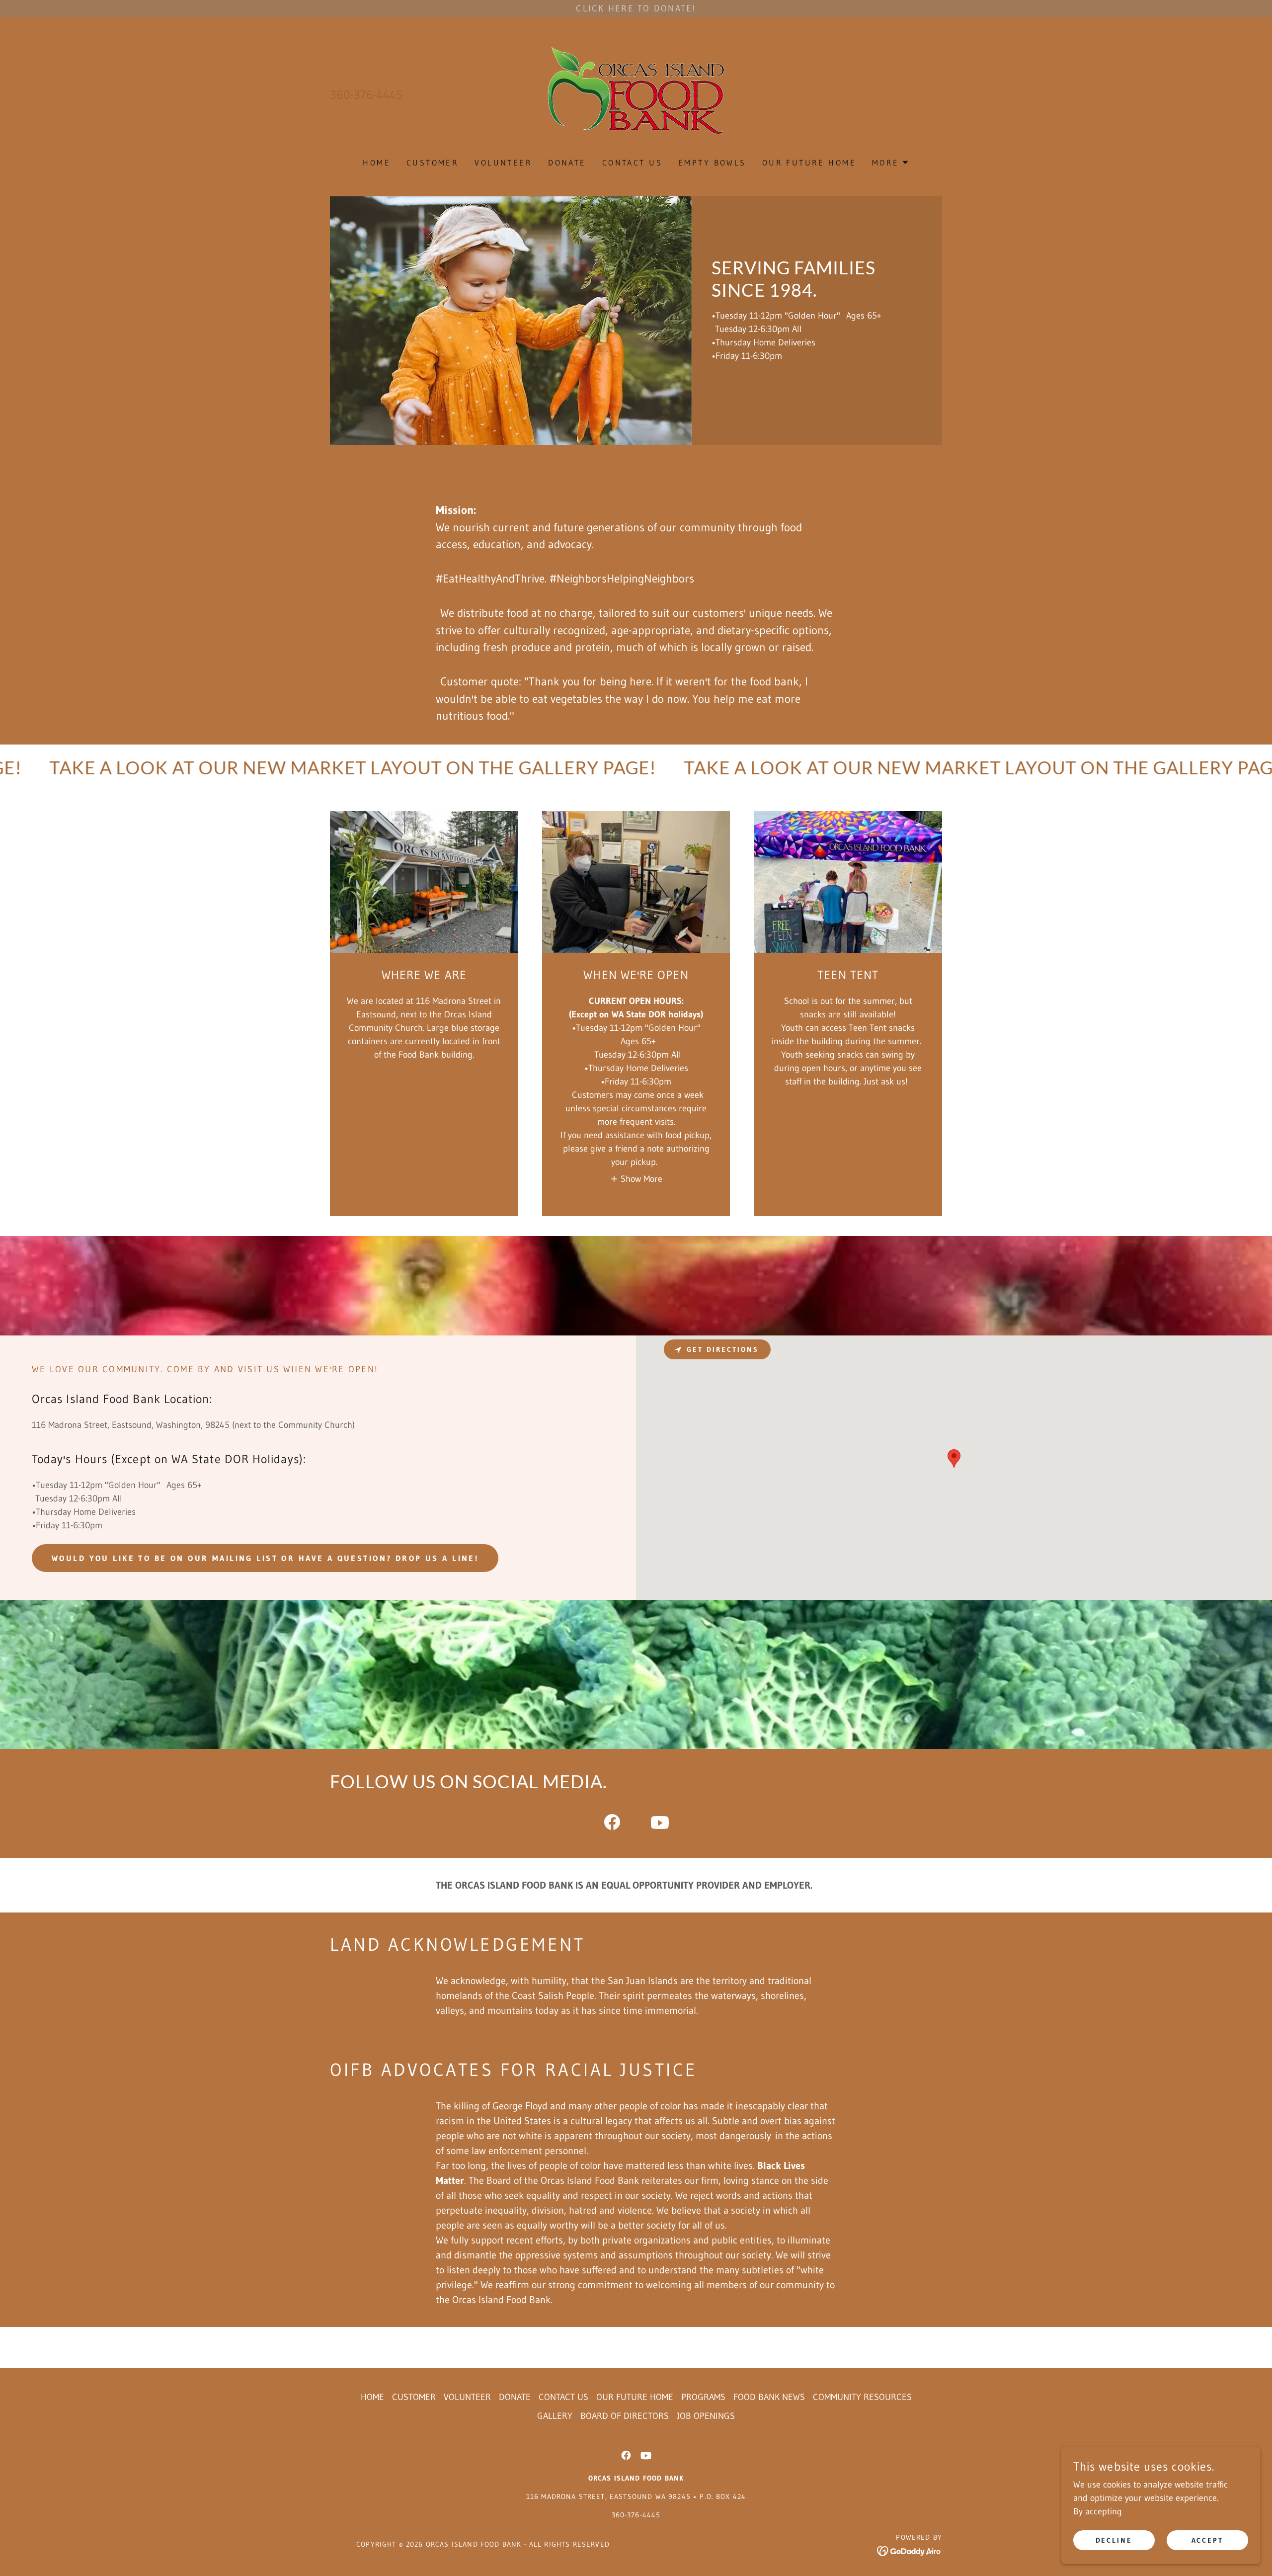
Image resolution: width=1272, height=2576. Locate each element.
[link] (636, 94)
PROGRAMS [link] (703, 2397)
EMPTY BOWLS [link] (712, 163)
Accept (1208, 2540)
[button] (932, 95)
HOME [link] (377, 163)
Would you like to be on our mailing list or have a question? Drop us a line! (265, 1558)
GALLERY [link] (555, 2416)
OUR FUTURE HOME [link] (809, 163)
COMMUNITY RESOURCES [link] (862, 2397)
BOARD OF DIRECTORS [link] (625, 2416)
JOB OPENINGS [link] (706, 2416)
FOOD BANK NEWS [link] (769, 2397)
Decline (1114, 2540)
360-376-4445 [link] (366, 95)
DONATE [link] (567, 163)
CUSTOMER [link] (433, 163)
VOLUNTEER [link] (503, 163)
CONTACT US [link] (632, 163)
